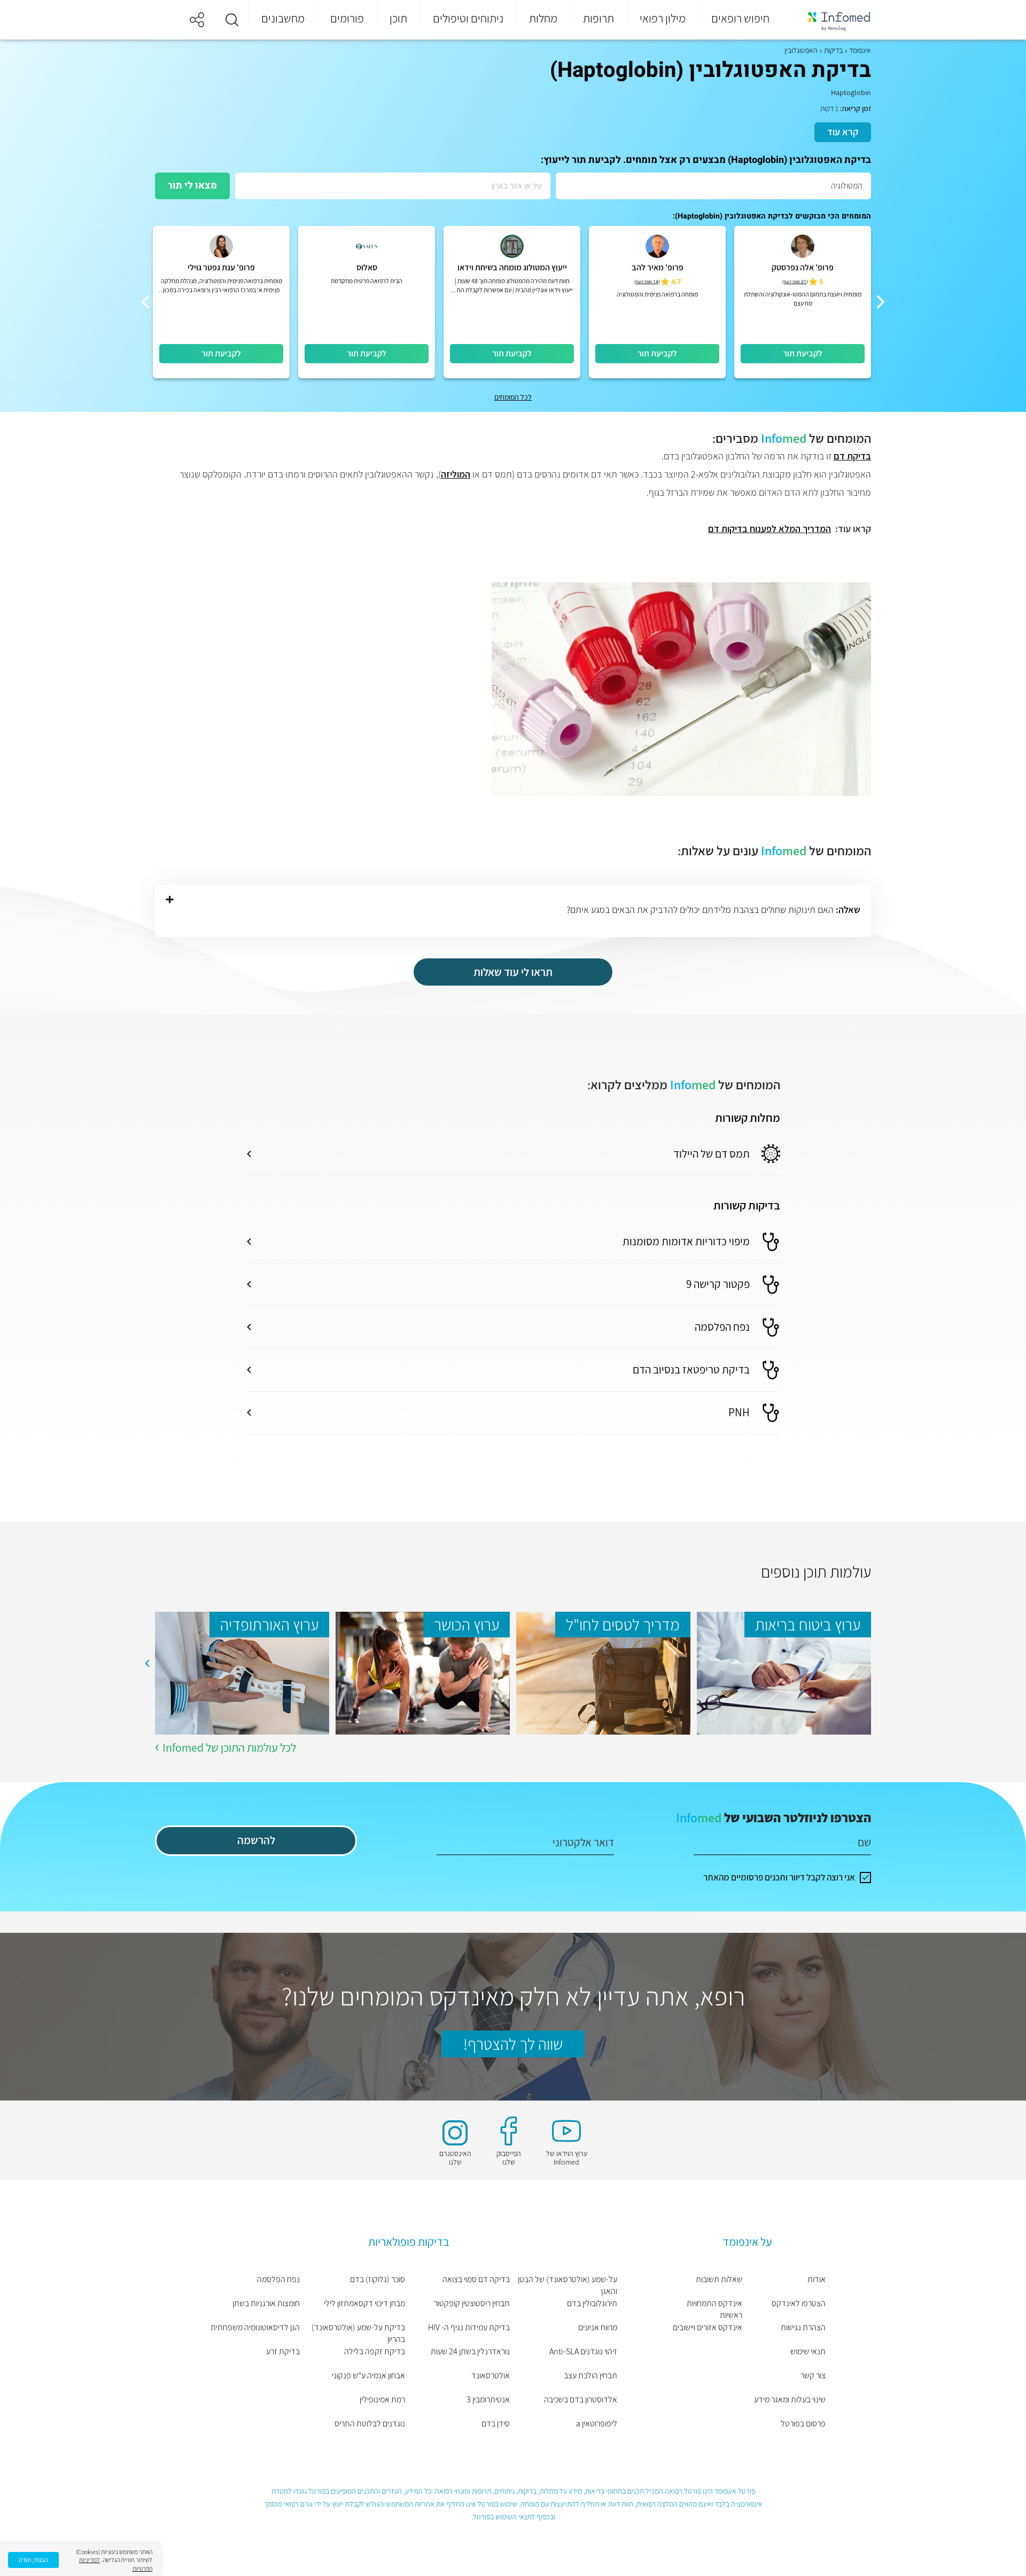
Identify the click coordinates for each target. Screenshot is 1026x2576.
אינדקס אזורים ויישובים (708, 2327)
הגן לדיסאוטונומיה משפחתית (255, 2327)
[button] (232, 20)
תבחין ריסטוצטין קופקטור (472, 2303)
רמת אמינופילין (382, 2399)
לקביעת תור (803, 353)
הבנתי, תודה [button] (33, 2560)
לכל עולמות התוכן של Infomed (229, 1747)
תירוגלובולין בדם (592, 2303)
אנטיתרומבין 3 (488, 2399)
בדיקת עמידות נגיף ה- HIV (469, 2327)
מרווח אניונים (598, 2327)
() (795, 282)
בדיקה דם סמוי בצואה (476, 2279)
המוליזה (456, 474)
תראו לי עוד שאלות (513, 972)
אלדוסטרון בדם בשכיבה (581, 2399)
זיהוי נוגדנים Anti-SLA (583, 2351)
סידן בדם (496, 2423)
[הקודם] (881, 302)
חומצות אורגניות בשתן (266, 2303)
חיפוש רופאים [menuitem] (740, 18)
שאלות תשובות (719, 2279)
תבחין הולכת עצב (590, 2375)
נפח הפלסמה (278, 2279)
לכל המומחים (513, 397)
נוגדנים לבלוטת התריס (370, 2423)
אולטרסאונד (491, 2375)
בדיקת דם (852, 456)
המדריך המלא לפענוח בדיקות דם (770, 529)
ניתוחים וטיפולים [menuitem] (468, 18)
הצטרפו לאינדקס (799, 2303)
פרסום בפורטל (803, 2423)
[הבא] (145, 302)
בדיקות (833, 50)
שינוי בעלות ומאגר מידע (790, 2399)
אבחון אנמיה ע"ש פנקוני (368, 2375)
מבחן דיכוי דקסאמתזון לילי (364, 2303)
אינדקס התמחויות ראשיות (714, 2309)
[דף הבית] (832, 20)
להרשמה (256, 1840)
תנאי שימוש (808, 2351)
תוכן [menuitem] (398, 18)
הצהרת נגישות (803, 2327)
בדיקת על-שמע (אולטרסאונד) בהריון (358, 2333)
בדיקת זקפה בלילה (374, 2351)
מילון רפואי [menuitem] (663, 18)
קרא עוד (843, 132)
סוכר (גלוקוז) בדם (377, 2279)
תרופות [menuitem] (598, 18)
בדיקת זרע (283, 2351)
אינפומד (860, 50)
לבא (147, 1664)
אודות (817, 2279)
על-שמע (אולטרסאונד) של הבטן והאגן (568, 2285)
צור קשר (813, 2375)
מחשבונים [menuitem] (283, 18)
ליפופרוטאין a (597, 2423)
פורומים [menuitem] (347, 18)
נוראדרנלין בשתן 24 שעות (470, 2351)
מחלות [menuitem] (543, 18)
